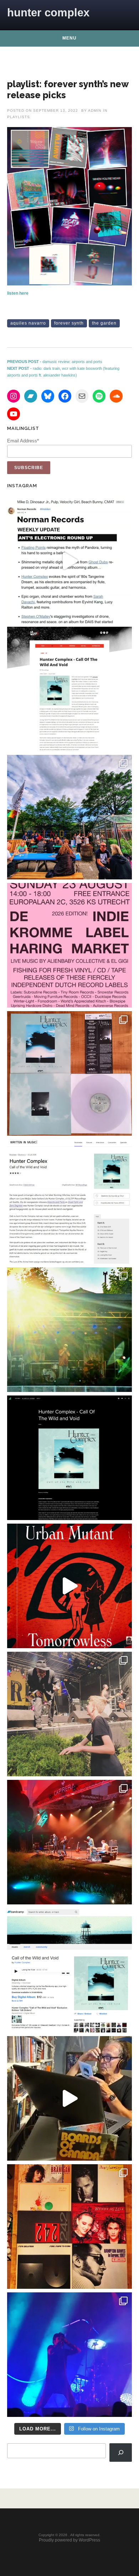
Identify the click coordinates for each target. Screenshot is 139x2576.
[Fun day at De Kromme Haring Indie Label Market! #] (69, 817)
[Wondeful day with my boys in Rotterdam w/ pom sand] (69, 2227)
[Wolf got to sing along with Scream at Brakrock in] (69, 1714)
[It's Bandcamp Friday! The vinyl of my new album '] (69, 1970)
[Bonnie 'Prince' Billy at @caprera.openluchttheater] (69, 1842)
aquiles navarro (28, 323)
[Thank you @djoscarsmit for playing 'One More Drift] (69, 2098)
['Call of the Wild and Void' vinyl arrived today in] (69, 1073)
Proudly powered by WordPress (69, 2540)
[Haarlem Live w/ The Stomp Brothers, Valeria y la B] (69, 1330)
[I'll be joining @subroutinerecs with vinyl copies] (69, 945)
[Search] (121, 2453)
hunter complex (48, 13)
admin (95, 111)
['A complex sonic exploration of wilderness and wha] (69, 1458)
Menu (69, 38)
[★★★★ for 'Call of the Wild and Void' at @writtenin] (69, 1202)
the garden (104, 323)
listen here (18, 293)
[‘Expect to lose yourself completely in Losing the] (69, 689)
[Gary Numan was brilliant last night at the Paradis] (69, 2355)
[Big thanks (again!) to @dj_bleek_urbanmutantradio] (69, 1586)
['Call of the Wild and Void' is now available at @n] (69, 561)
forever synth (69, 323)
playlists (19, 117)
